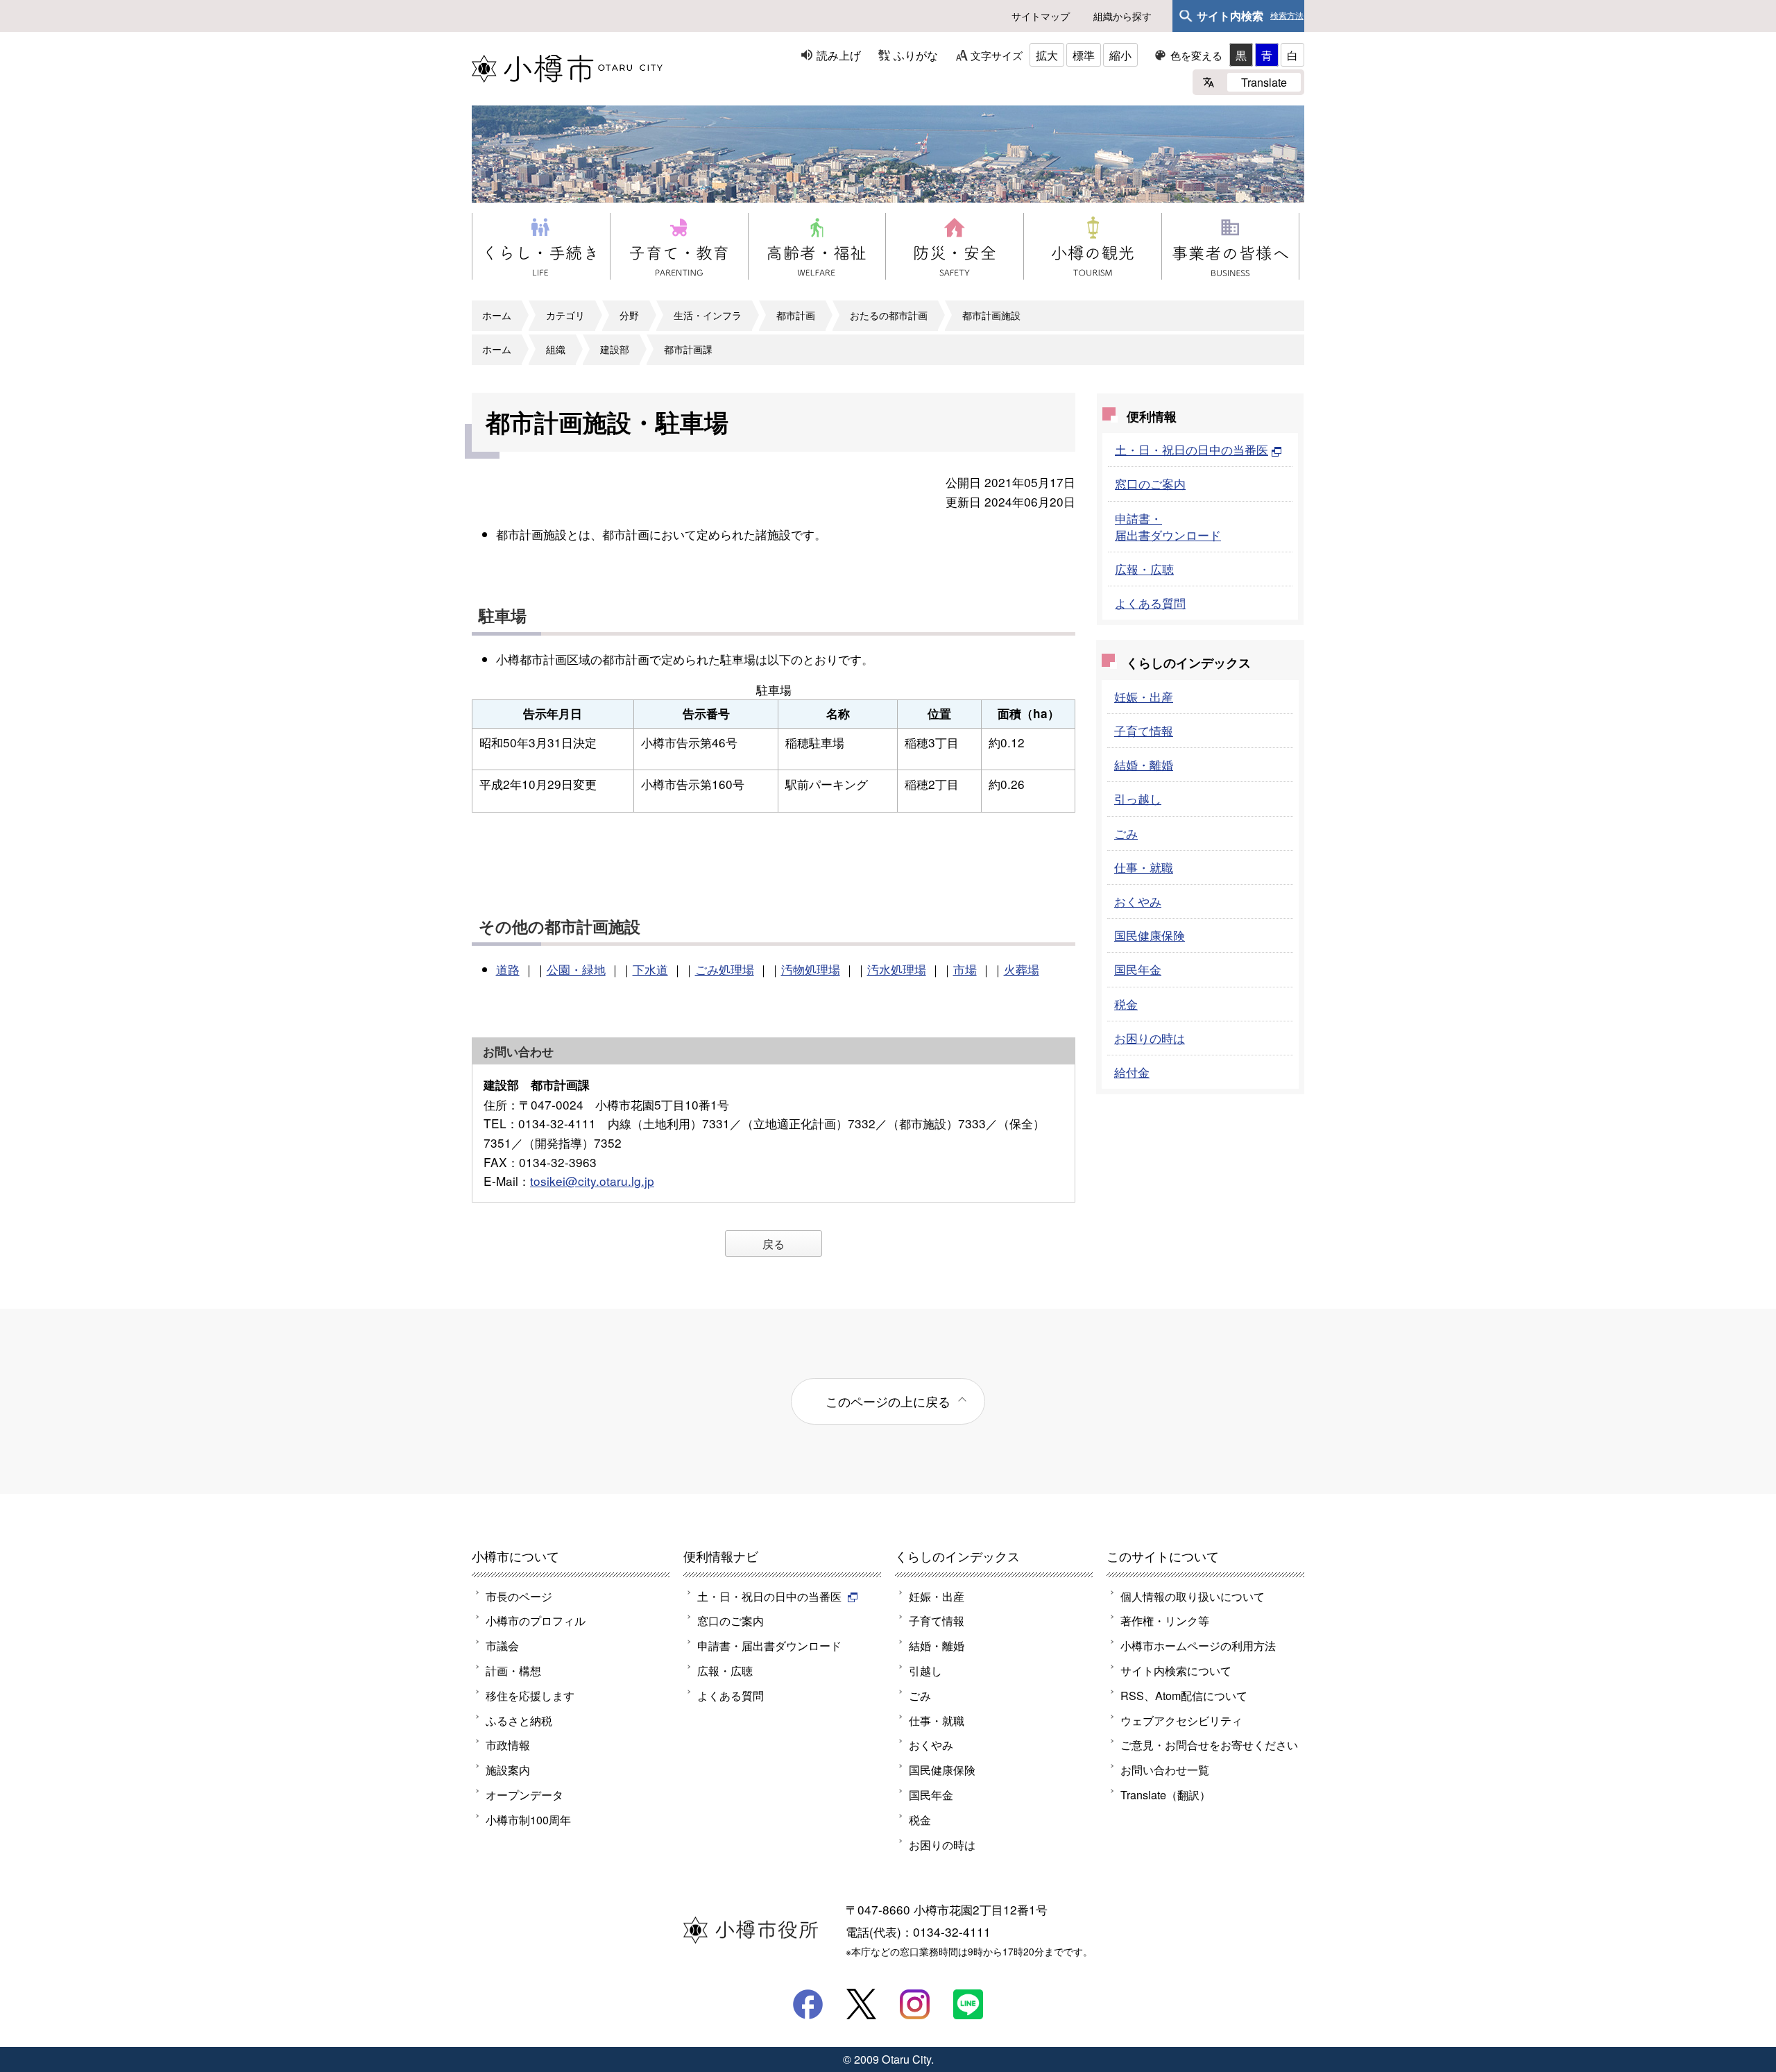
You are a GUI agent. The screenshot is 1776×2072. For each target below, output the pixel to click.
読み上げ (839, 55)
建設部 (615, 349)
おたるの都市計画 (889, 315)
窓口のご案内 (1150, 483)
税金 (1126, 1004)
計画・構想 (513, 1670)
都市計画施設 (991, 315)
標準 (1084, 55)
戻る (774, 1243)
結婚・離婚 (1144, 764)
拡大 (1047, 55)
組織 (556, 349)
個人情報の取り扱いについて (1193, 1596)
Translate (1264, 82)
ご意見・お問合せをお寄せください (1209, 1744)
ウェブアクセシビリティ (1181, 1720)
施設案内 (508, 1769)
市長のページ (519, 1596)
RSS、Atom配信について (1184, 1695)
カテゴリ (565, 315)
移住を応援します (530, 1695)
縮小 (1120, 55)
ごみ (1126, 833)
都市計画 (796, 315)
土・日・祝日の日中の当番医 (1192, 449)
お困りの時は (1150, 1038)
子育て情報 (1144, 730)
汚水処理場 (897, 969)
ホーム (497, 315)
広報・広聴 (1144, 569)
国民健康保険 (1150, 935)
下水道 (650, 969)
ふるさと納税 (519, 1720)
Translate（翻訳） (1165, 1794)
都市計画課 (688, 349)
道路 (508, 969)
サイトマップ (1041, 16)
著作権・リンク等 (1165, 1620)
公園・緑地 (576, 969)
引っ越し (1138, 798)
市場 (965, 969)
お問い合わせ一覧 (1165, 1769)
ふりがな (916, 55)
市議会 (502, 1645)
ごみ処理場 (725, 969)
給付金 (1132, 1072)
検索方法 (1287, 16)
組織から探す (1122, 16)
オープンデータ (524, 1794)
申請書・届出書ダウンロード (1168, 526)
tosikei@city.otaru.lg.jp (592, 1181)
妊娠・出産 (1144, 696)
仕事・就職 (1144, 867)
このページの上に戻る (888, 1401)
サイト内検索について (1176, 1670)
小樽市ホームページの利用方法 (1198, 1645)
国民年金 (1138, 969)
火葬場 (1022, 969)
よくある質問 (1150, 603)
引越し (925, 1670)
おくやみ (1138, 901)
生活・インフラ (708, 315)
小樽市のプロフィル (536, 1620)
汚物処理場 (811, 969)
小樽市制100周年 (528, 1819)
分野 (629, 315)
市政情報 (508, 1744)
